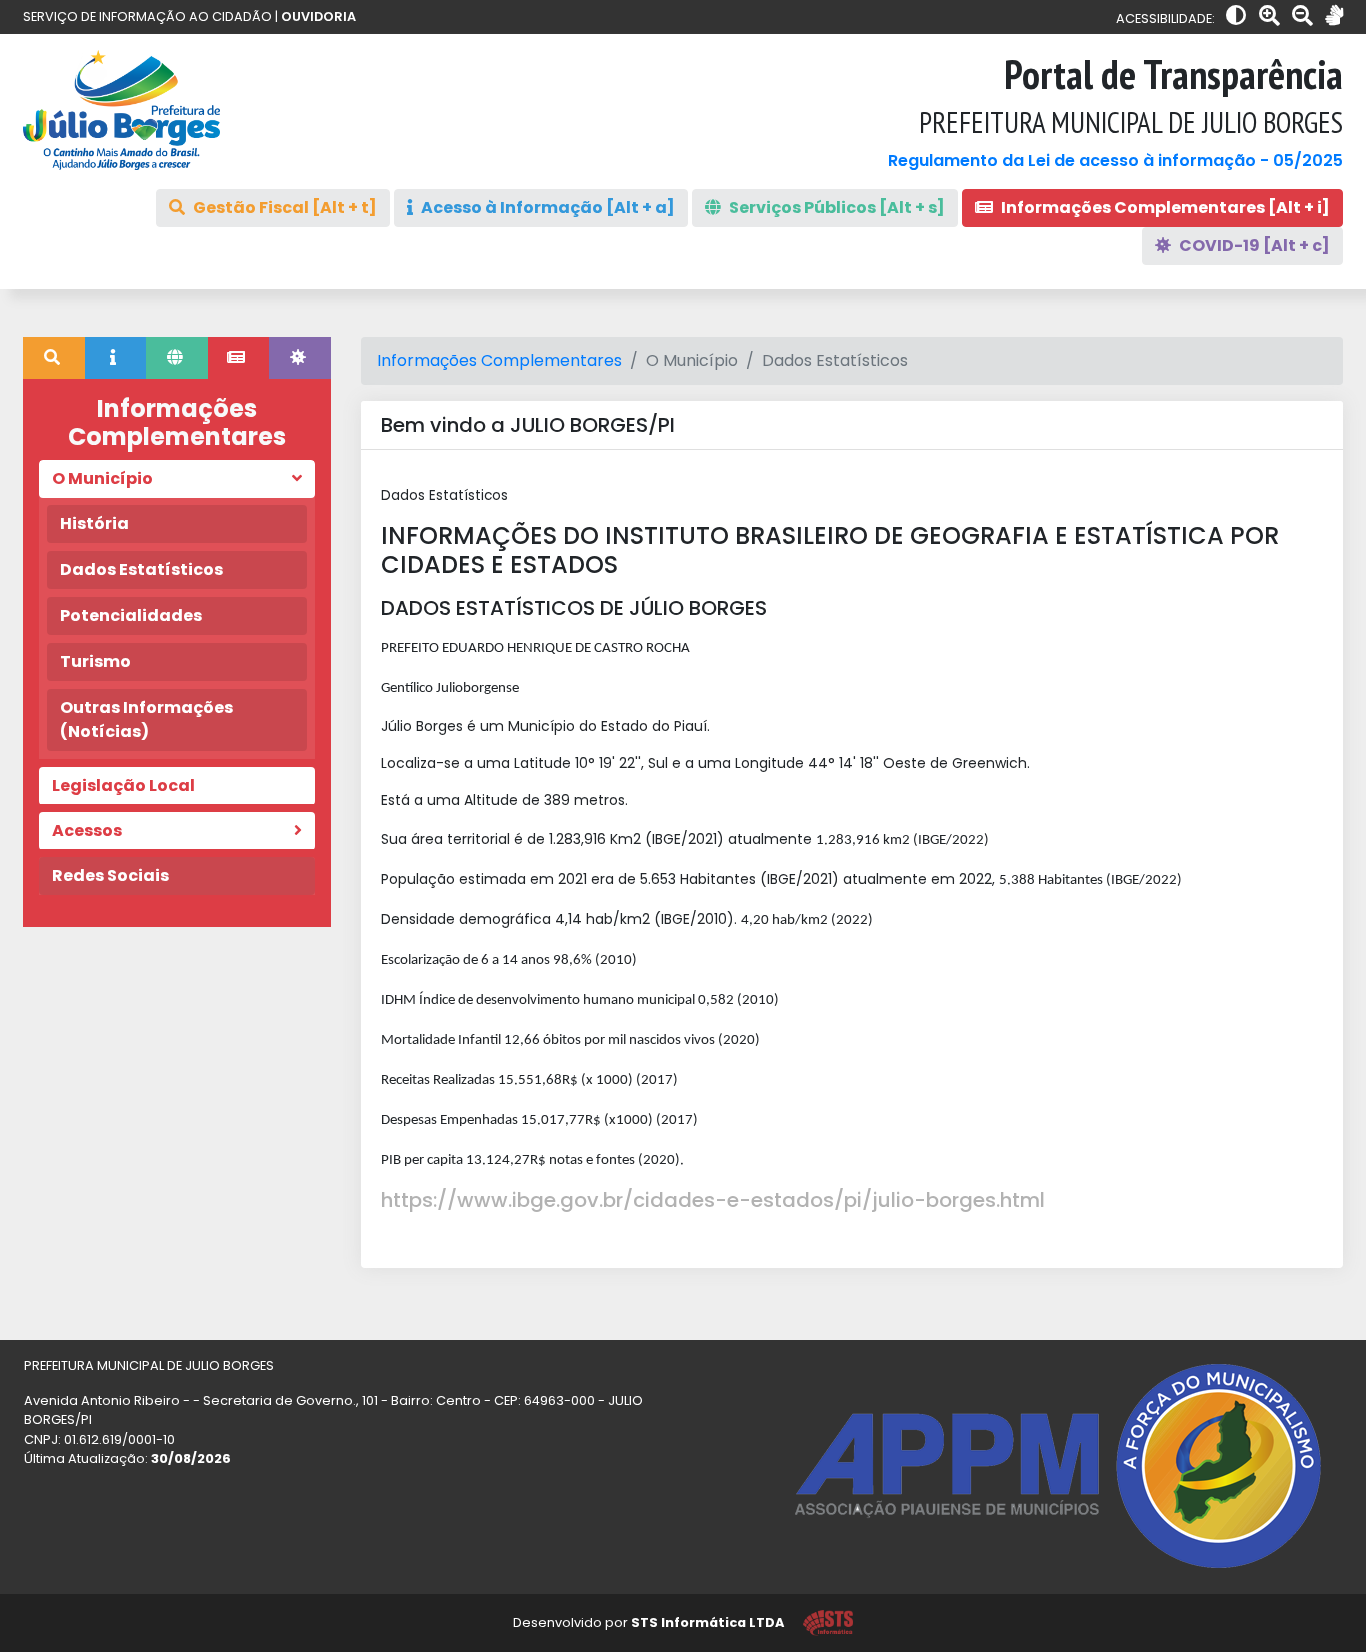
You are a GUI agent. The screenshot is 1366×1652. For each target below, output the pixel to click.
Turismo (95, 661)
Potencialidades (131, 615)
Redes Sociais (110, 875)
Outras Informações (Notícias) (146, 719)
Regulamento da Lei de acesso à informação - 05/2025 (1115, 160)
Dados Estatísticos (141, 569)
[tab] (54, 358)
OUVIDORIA (318, 16)
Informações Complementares (499, 360)
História (94, 523)
